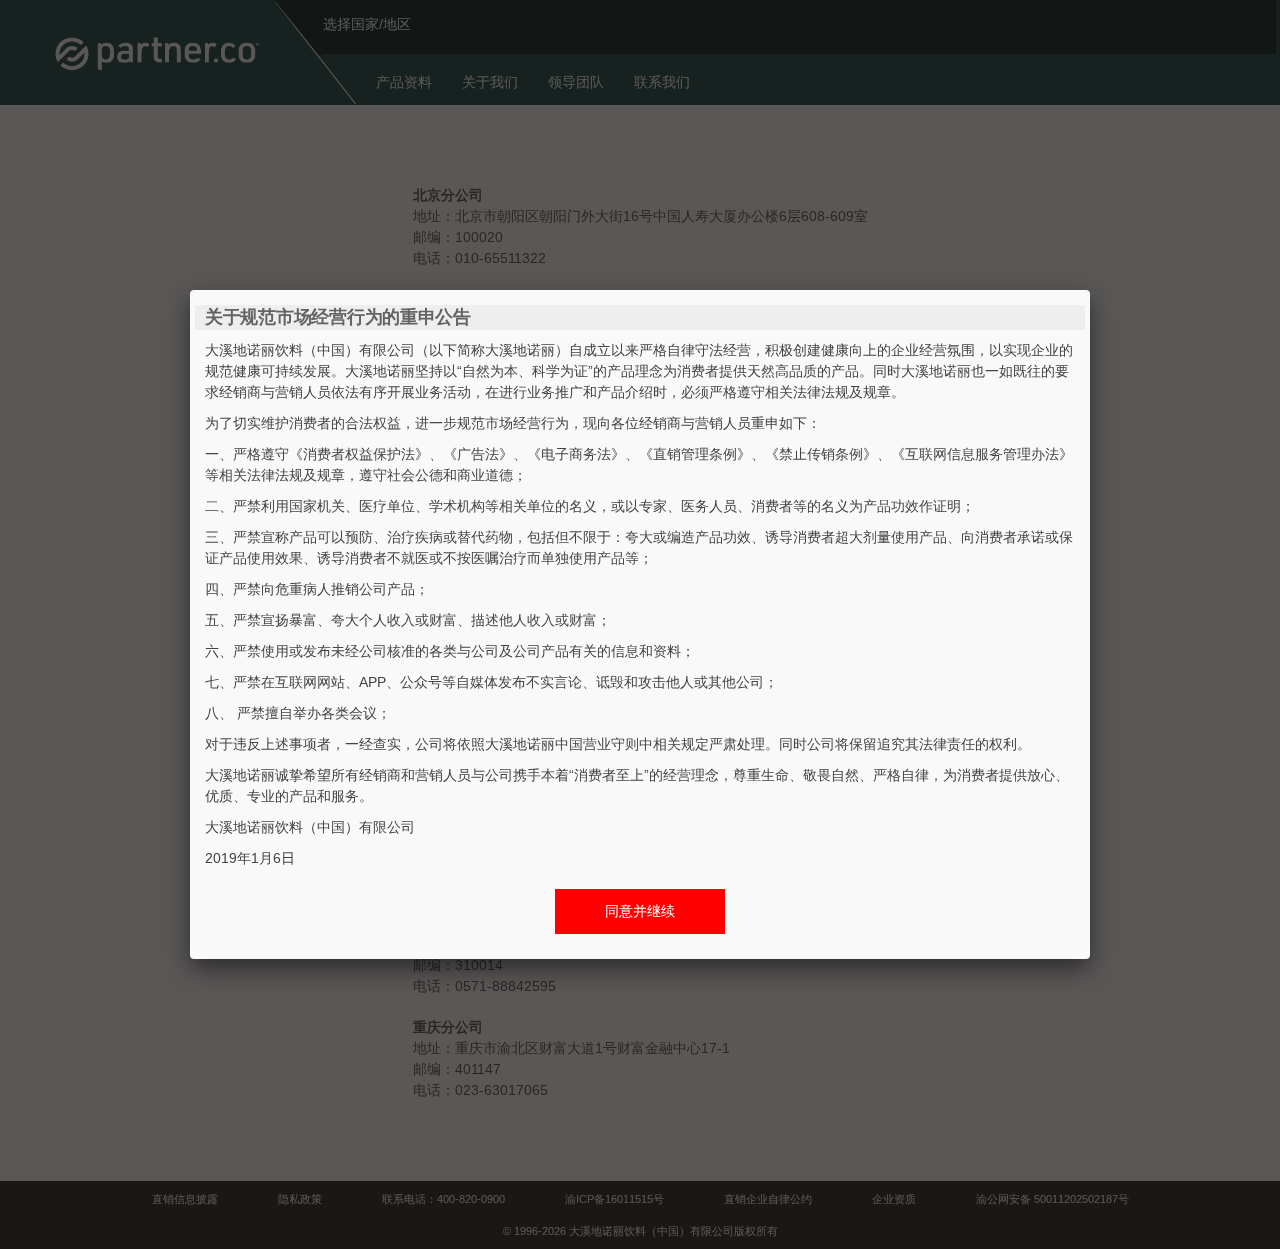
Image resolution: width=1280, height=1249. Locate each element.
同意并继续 (640, 911)
